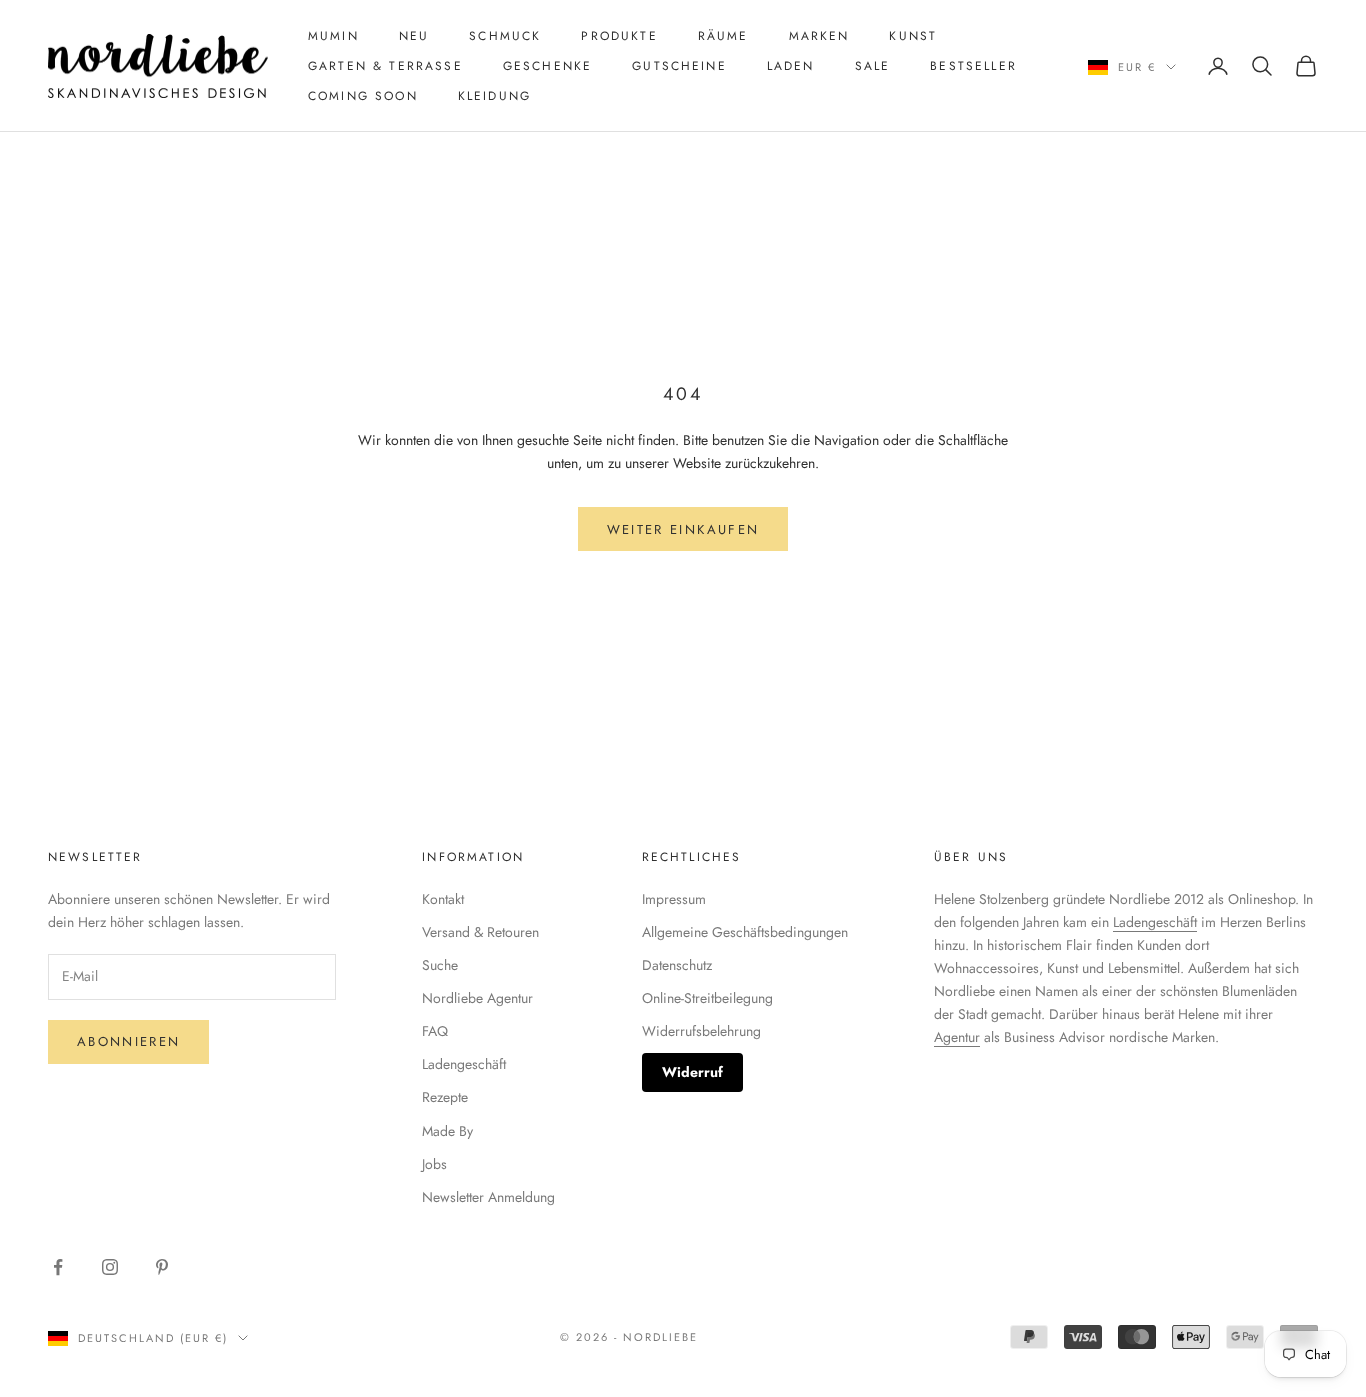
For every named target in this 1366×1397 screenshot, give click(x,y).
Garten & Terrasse (385, 66)
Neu (414, 36)
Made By (447, 1131)
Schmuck (505, 36)
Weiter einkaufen (683, 529)
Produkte (619, 36)
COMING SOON (363, 96)
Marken (819, 36)
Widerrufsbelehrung (701, 1031)
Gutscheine (679, 66)
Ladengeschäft (464, 1064)
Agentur (957, 1037)
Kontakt (443, 899)
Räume (723, 36)
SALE (873, 66)
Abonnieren (128, 1041)
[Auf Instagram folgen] (110, 1267)
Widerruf (692, 1072)
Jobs (434, 1164)
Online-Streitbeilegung (707, 998)
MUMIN (333, 36)
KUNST (913, 36)
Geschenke (547, 66)
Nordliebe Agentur (477, 998)
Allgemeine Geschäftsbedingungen (745, 932)
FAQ (435, 1031)
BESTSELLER (973, 66)
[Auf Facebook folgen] (58, 1267)
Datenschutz (677, 965)
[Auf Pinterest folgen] (162, 1267)
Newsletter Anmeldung (488, 1197)
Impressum (674, 899)
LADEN (791, 66)
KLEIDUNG (494, 96)
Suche (440, 965)
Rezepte (445, 1097)
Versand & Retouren (480, 932)
